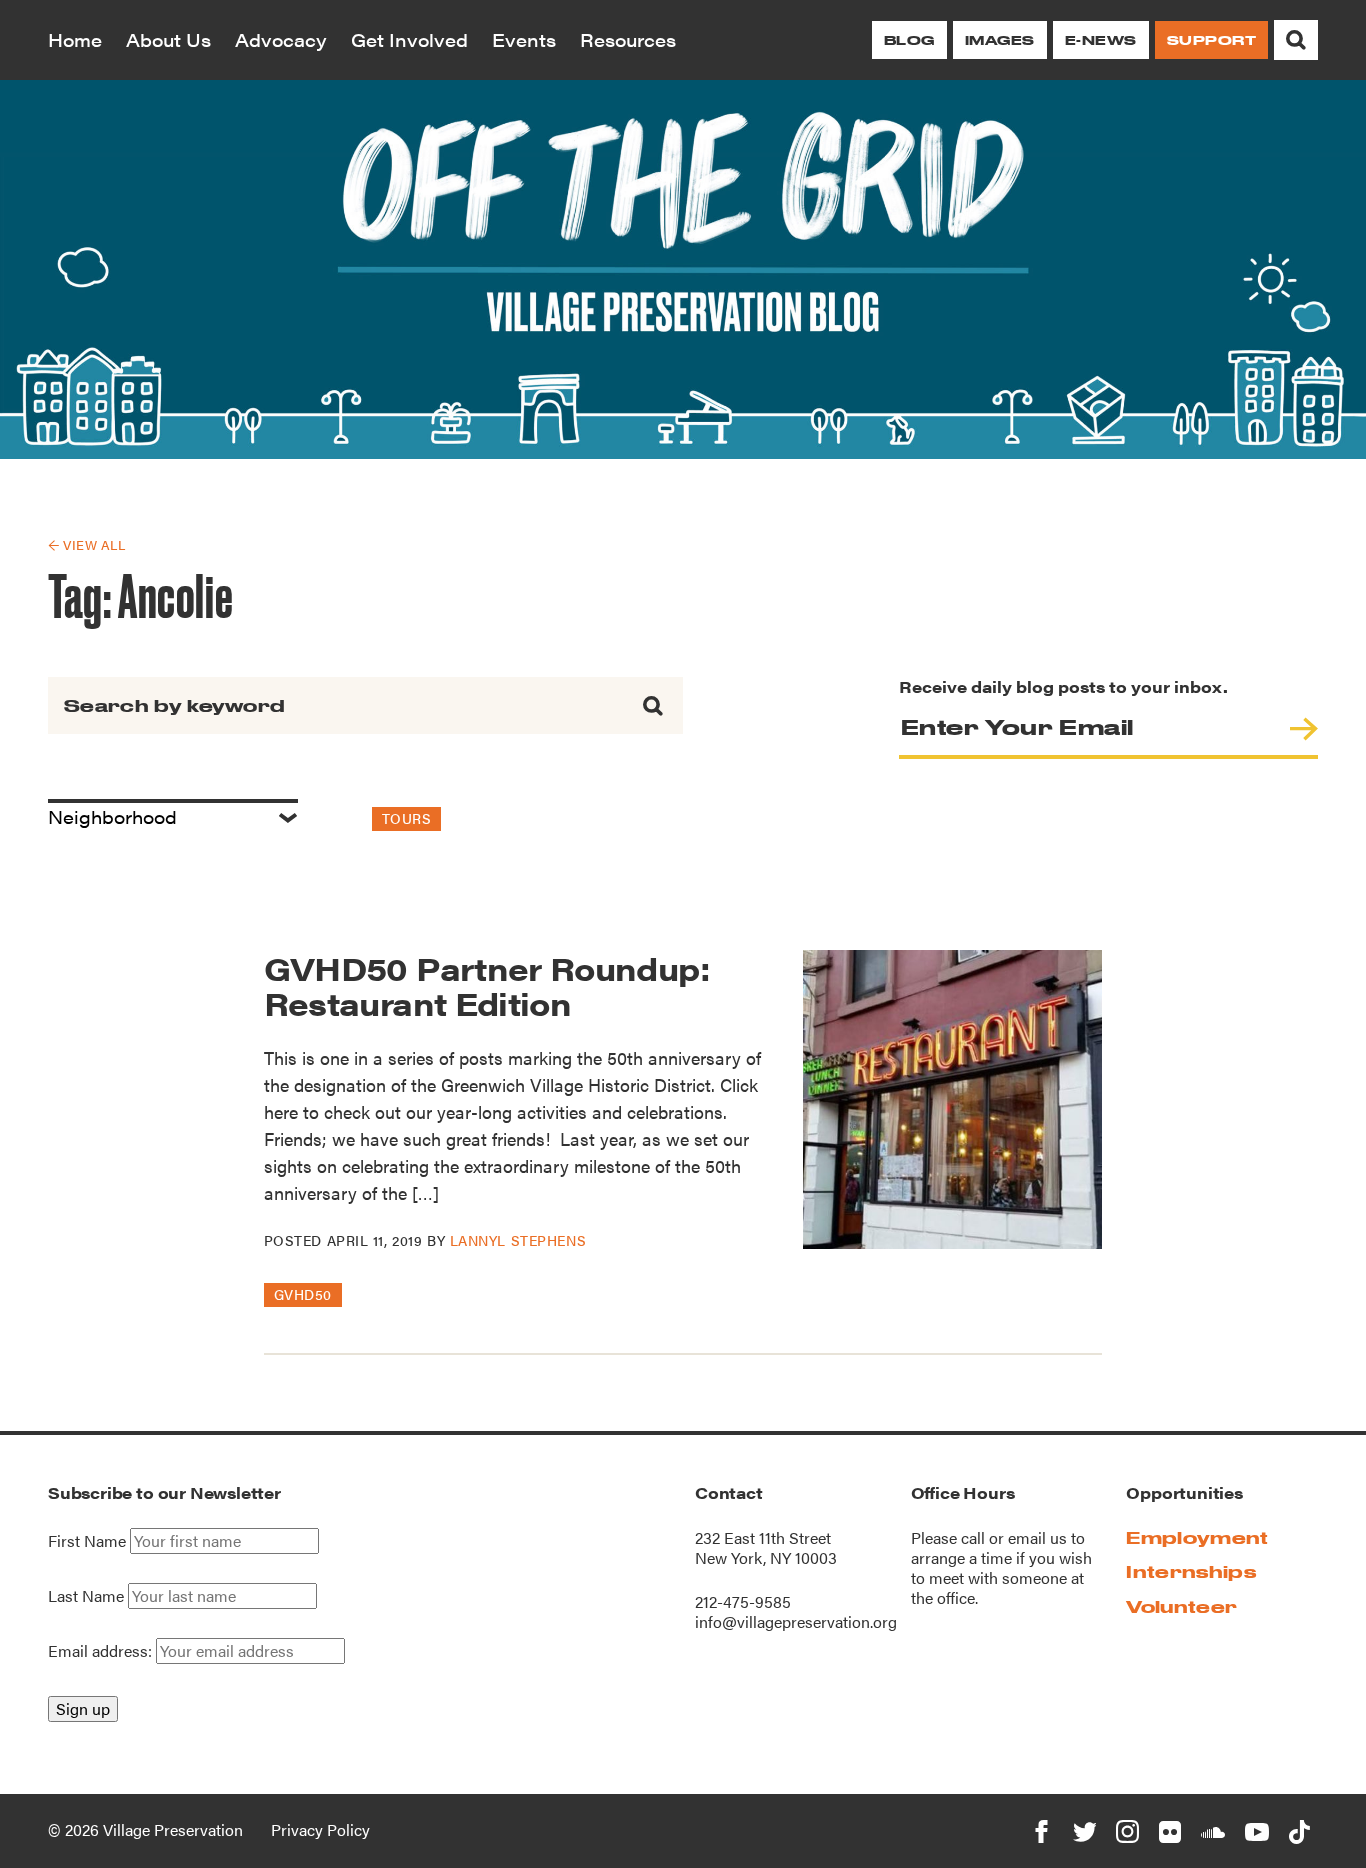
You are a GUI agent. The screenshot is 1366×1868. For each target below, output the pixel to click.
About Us (168, 39)
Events (524, 39)
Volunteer (1181, 1606)
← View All (86, 544)
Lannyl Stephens (518, 1240)
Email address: (102, 1650)
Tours (407, 818)
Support (1211, 40)
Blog (909, 40)
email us (1037, 1537)
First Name (87, 1541)
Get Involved (409, 39)
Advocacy (281, 39)
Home (75, 39)
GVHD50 (303, 1294)
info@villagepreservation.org (796, 1621)
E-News (1101, 40)
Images (1000, 40)
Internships (1191, 1571)
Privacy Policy (320, 1829)
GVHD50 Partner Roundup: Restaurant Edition (487, 985)
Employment (1197, 1537)
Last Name (86, 1596)
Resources (628, 39)
